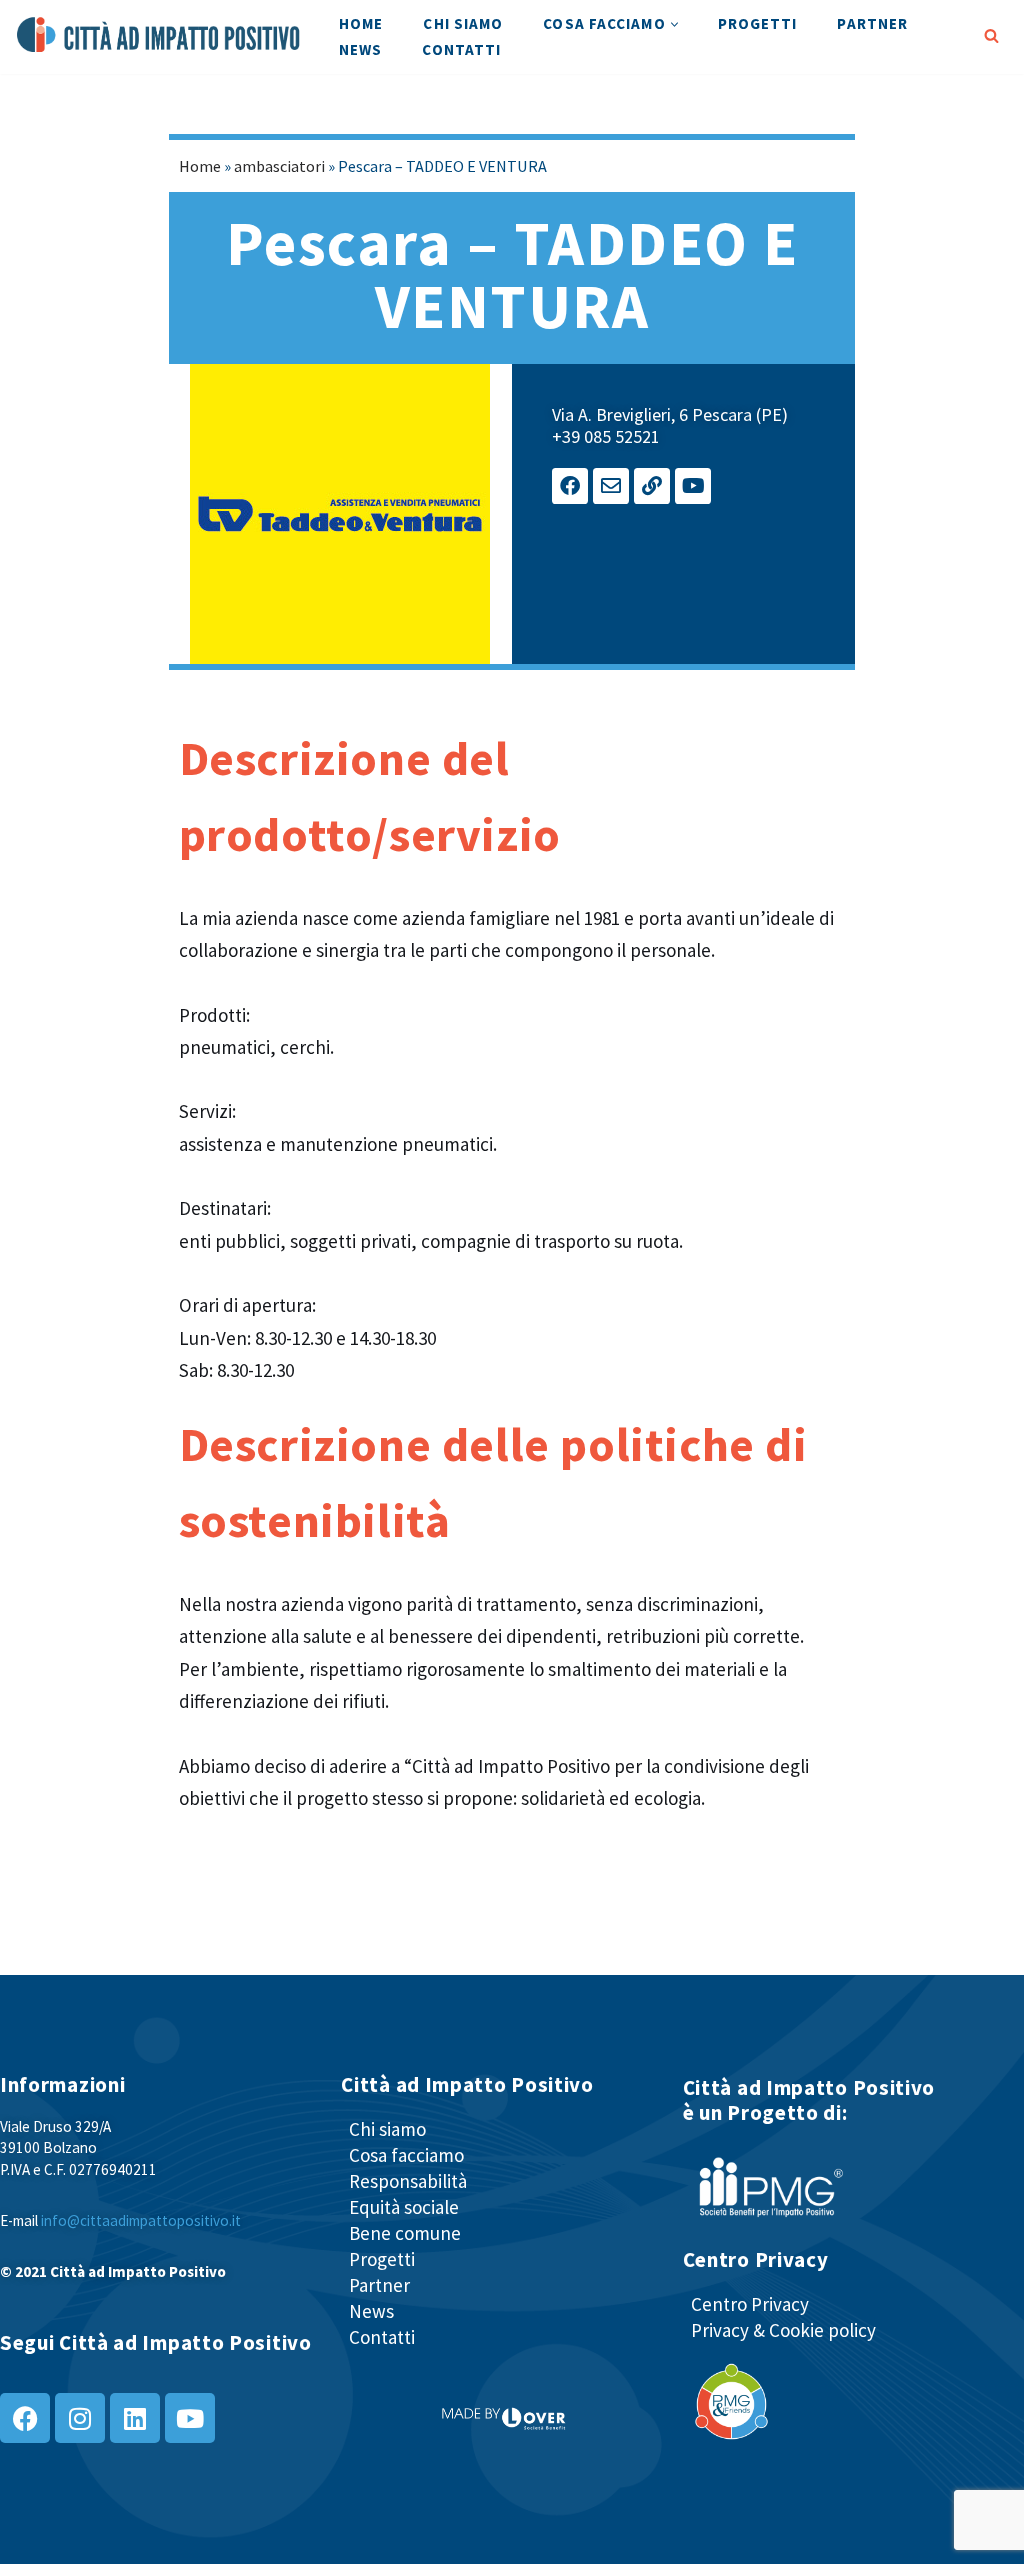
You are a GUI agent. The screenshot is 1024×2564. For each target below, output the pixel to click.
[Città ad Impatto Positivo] (160, 35)
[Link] (652, 486)
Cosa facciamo (406, 2155)
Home (361, 23)
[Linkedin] (135, 2418)
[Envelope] (611, 486)
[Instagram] (80, 2418)
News (360, 49)
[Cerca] (991, 35)
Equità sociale (404, 2207)
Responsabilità (408, 2181)
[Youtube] (693, 486)
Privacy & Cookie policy (783, 2330)
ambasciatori (279, 166)
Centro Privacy (750, 2304)
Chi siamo (463, 23)
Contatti (461, 49)
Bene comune (405, 2233)
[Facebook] (570, 486)
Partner (872, 23)
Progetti (758, 23)
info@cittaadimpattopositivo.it (141, 2220)
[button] (674, 24)
